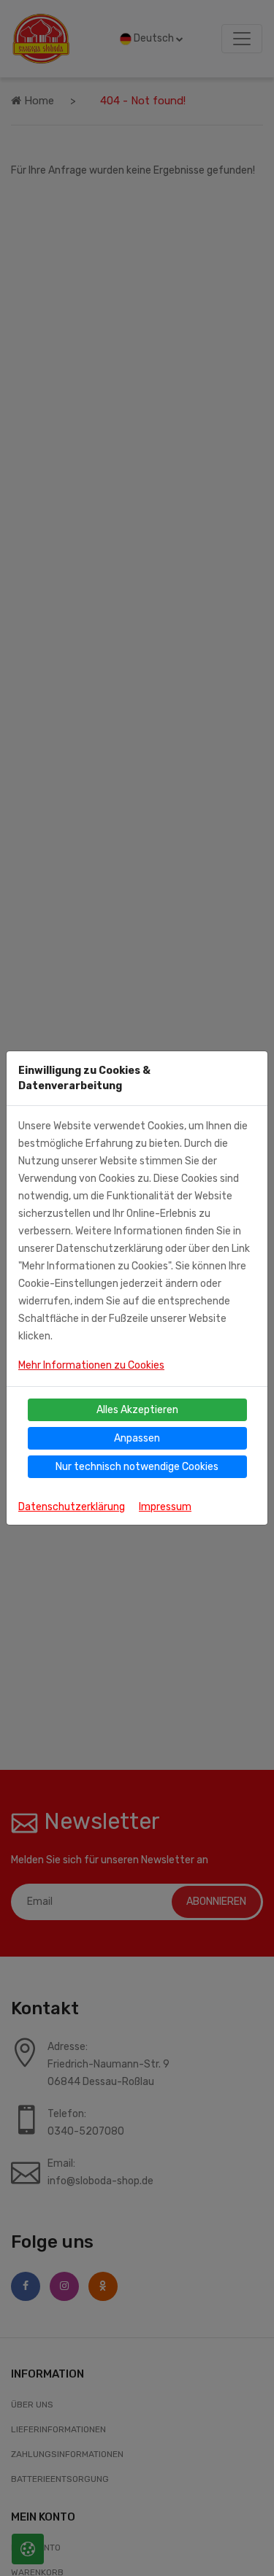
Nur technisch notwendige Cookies (137, 1467)
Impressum (165, 1507)
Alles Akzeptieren (137, 1410)
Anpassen (137, 1438)
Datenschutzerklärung (72, 1507)
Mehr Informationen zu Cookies (91, 1365)
